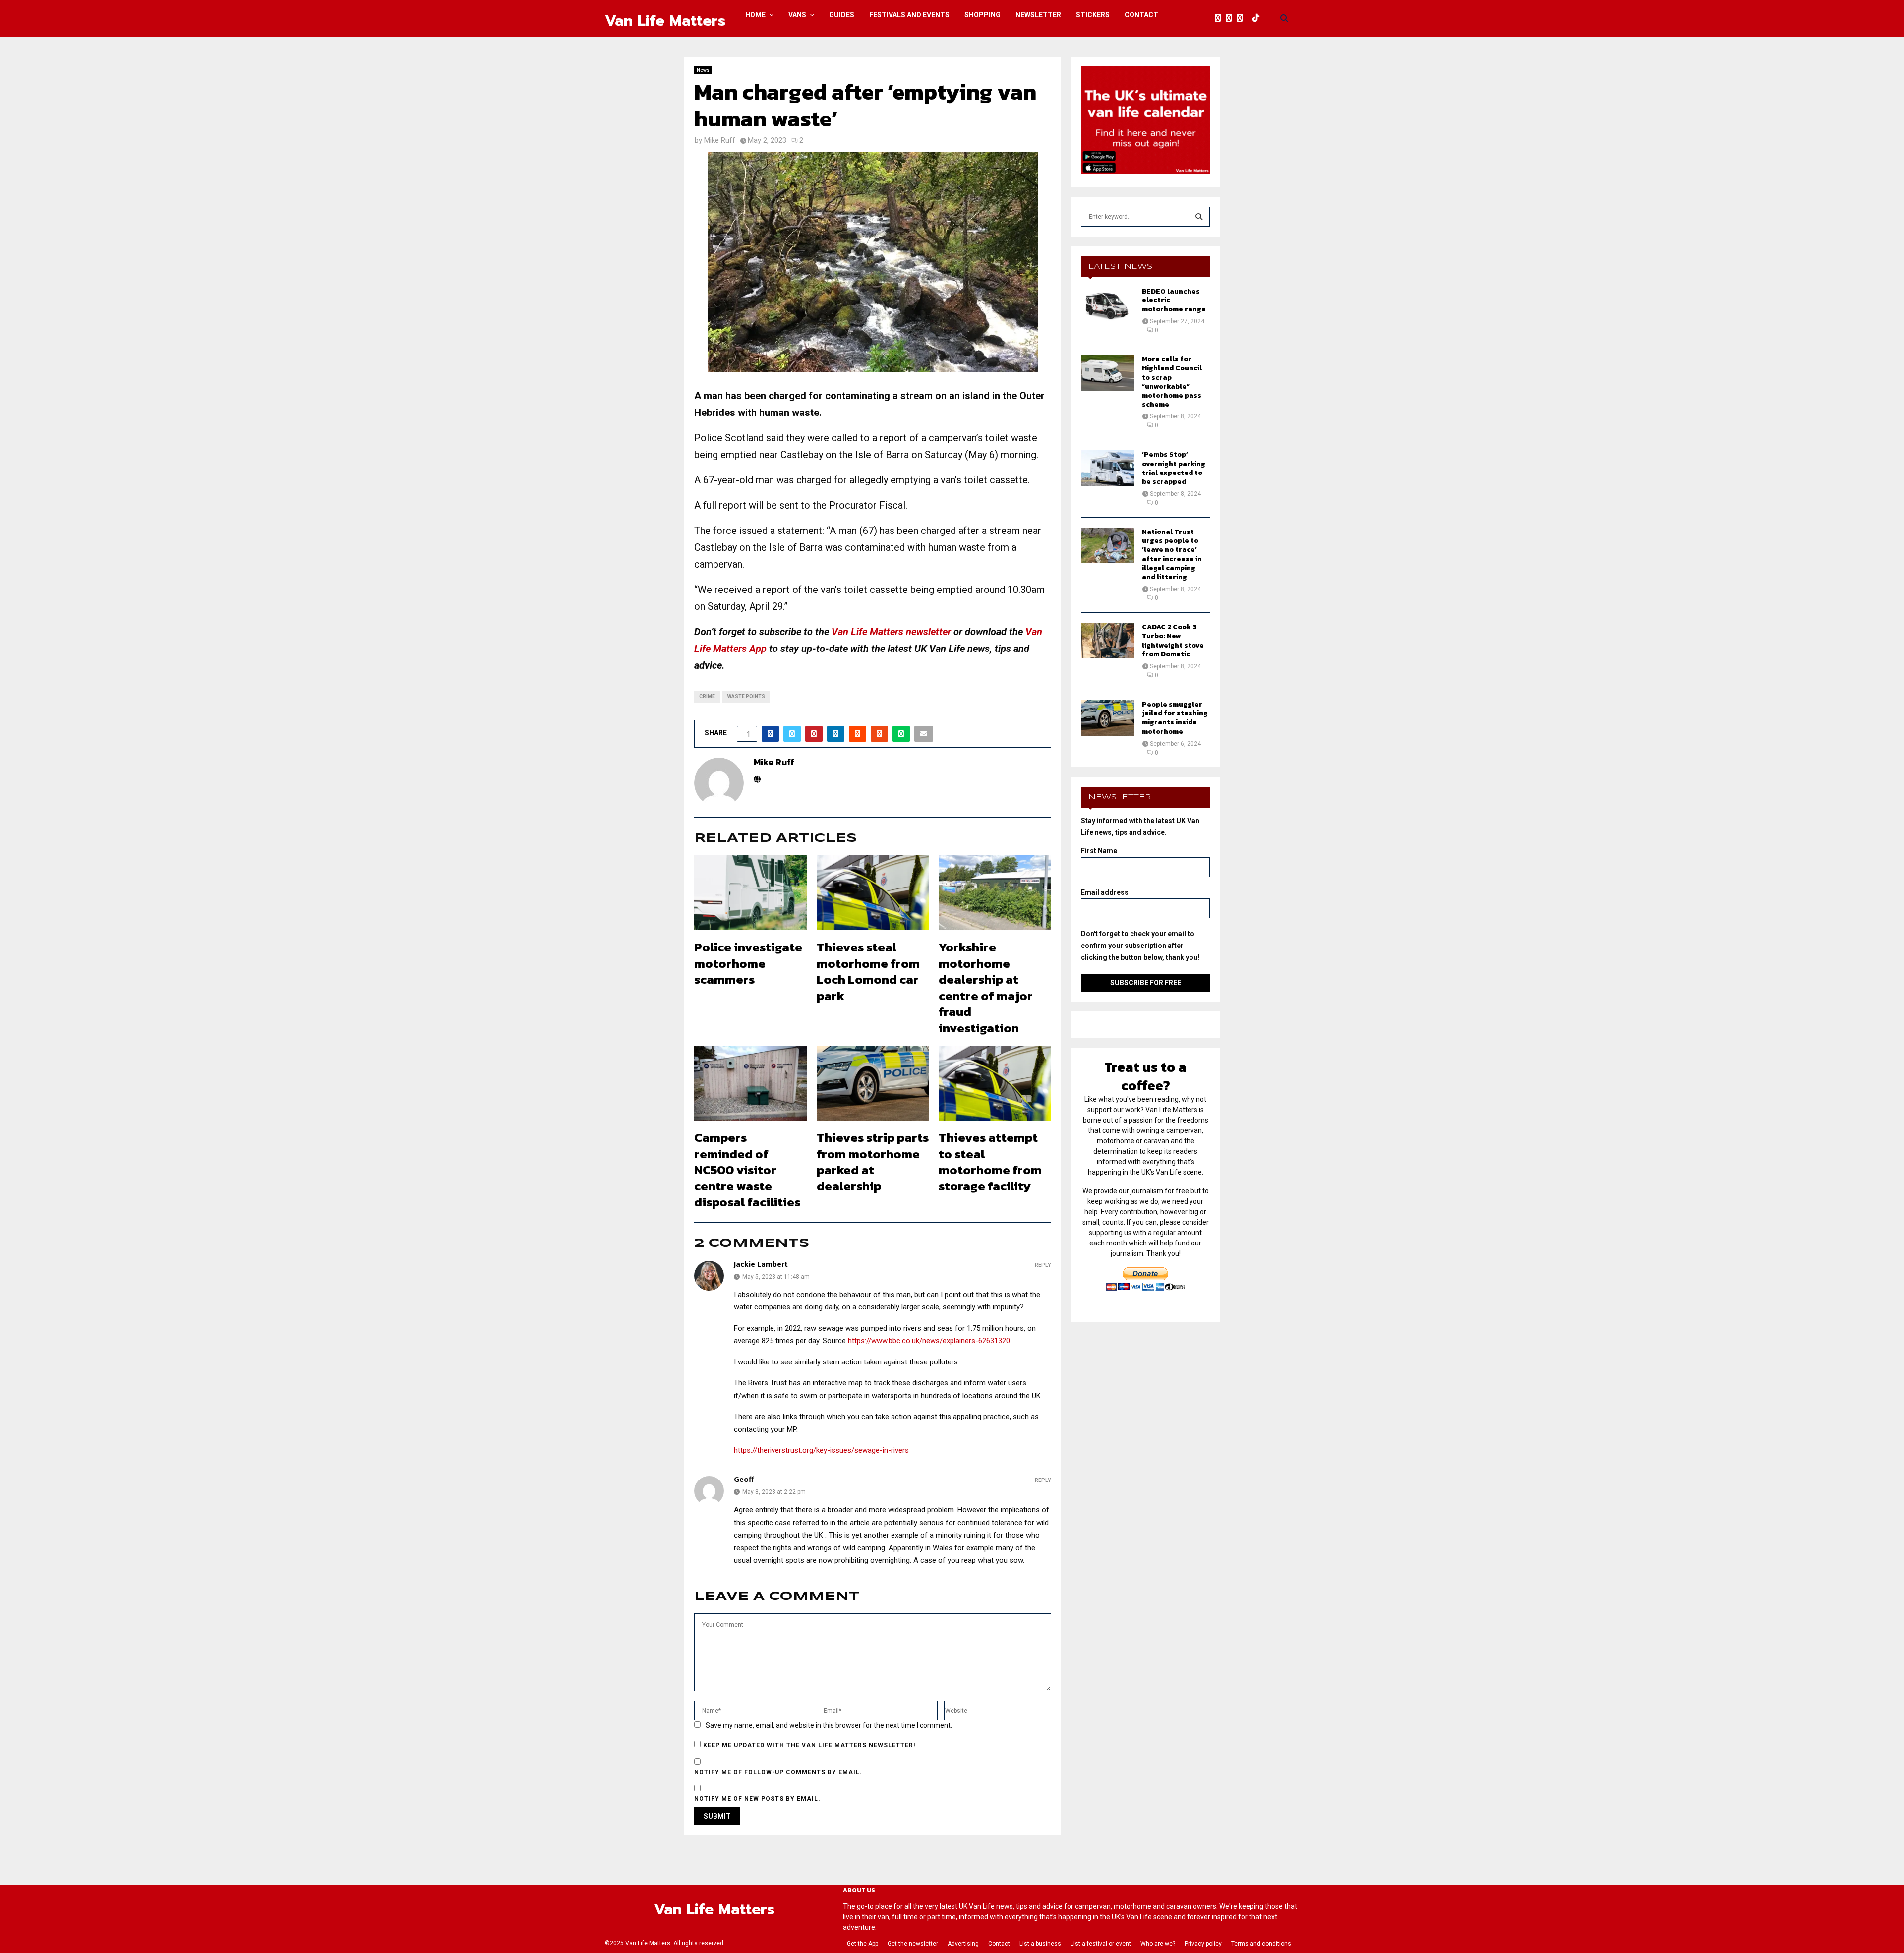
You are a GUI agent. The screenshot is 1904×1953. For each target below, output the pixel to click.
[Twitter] (1231, 18)
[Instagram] (1242, 18)
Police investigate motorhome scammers (748, 963)
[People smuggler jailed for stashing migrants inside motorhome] (1108, 718)
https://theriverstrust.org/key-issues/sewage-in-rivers (821, 1450)
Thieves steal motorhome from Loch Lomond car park (868, 971)
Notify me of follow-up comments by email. (778, 1772)
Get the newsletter (913, 1944)
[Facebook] (1220, 18)
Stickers (1093, 15)
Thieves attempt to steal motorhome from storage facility (990, 1162)
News (703, 70)
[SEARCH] (1199, 217)
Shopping (982, 15)
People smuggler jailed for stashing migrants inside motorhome (1175, 718)
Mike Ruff (720, 140)
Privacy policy (1203, 1944)
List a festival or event (1101, 1944)
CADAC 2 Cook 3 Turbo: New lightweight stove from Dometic (1173, 641)
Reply (1043, 1265)
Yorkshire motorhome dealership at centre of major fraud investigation (986, 987)
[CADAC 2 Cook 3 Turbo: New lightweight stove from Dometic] (1108, 641)
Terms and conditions (1261, 1944)
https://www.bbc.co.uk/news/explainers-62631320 (929, 1341)
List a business (1040, 1944)
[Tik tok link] (1258, 18)
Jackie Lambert (761, 1265)
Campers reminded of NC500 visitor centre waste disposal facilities (747, 1170)
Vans (797, 15)
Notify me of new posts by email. (757, 1799)
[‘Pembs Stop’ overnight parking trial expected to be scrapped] (1108, 468)
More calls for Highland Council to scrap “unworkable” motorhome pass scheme (1172, 382)
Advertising (963, 1944)
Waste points (746, 696)
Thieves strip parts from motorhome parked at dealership (873, 1162)
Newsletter (1038, 15)
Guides (842, 15)
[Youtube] (1250, 18)
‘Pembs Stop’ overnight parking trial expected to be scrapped (1174, 468)
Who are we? (1158, 1944)
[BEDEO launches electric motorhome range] (1108, 305)
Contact (1141, 15)
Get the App (863, 1944)
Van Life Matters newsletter (891, 632)
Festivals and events (909, 15)
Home (755, 15)
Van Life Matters (665, 21)
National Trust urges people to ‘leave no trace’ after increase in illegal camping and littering (1172, 554)
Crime (707, 696)
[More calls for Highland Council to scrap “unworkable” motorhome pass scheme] (1108, 373)
